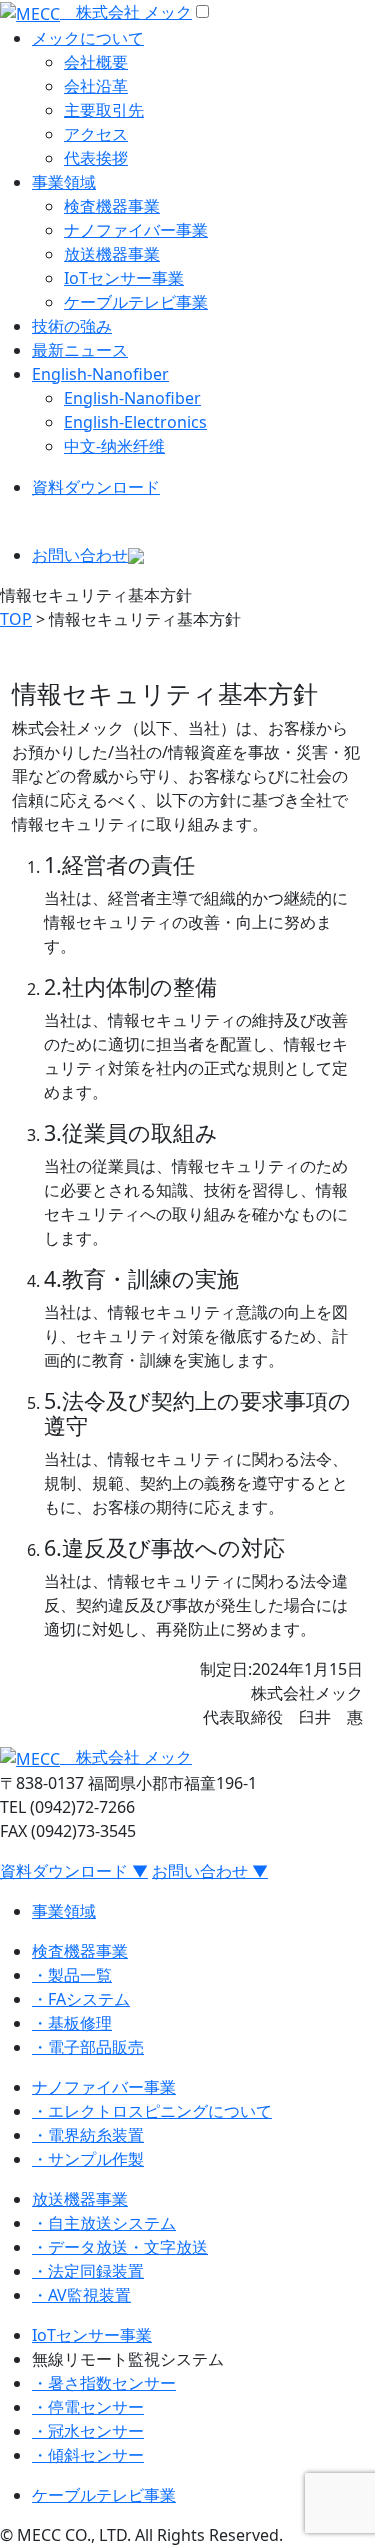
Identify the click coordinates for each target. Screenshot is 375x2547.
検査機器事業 (112, 206)
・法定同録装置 (88, 2271)
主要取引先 (104, 110)
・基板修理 (72, 2023)
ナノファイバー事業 (136, 230)
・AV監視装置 (81, 2295)
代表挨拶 (96, 158)
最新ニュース (80, 350)
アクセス (96, 134)
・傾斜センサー (88, 2455)
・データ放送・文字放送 (120, 2247)
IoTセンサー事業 (124, 278)
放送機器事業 (112, 254)
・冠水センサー (88, 2431)
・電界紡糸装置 (88, 2135)
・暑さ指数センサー (104, 2383)
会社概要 (96, 62)
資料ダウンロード (96, 487)
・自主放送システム (104, 2223)
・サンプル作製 (88, 2159)
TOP (16, 619)
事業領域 (64, 182)
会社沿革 (96, 86)
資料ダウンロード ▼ (74, 1871)
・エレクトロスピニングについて (152, 2111)
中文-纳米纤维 (114, 446)
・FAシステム (81, 1999)
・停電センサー (88, 2407)
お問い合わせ (80, 555)
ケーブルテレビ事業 (136, 302)
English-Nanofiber (100, 374)
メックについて (88, 38)
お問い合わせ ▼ (210, 1871)
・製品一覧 (72, 1975)
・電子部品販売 (88, 2047)
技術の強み (72, 326)
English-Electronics (135, 422)
